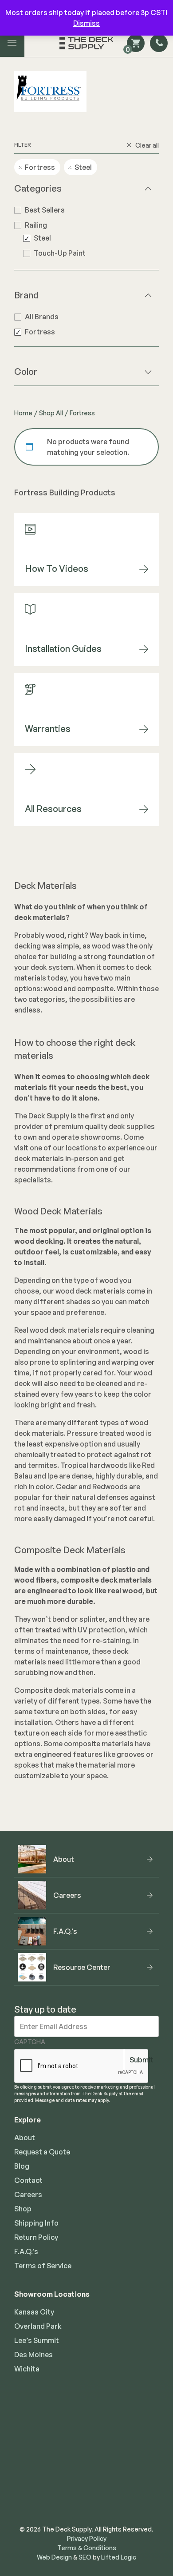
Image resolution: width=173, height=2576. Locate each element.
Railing (36, 225)
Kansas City (34, 2312)
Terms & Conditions (87, 2548)
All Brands (42, 317)
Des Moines (33, 2355)
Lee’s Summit (37, 2340)
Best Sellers (45, 210)
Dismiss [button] (86, 23)
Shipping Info (36, 2223)
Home (23, 413)
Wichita (27, 2369)
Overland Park (38, 2326)
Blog (22, 2166)
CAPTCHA (30, 2042)
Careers (28, 2194)
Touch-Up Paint (60, 253)
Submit (142, 2060)
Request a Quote (42, 2152)
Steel (42, 238)
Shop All (51, 413)
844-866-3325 (87, 2472)
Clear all (147, 145)
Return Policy (36, 2237)
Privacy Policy (87, 2538)
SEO (85, 2557)
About (25, 2138)
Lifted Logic (119, 2557)
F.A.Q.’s (26, 2251)
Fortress (40, 332)
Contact (28, 2180)
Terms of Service (43, 2266)
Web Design (54, 2557)
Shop (23, 2209)
